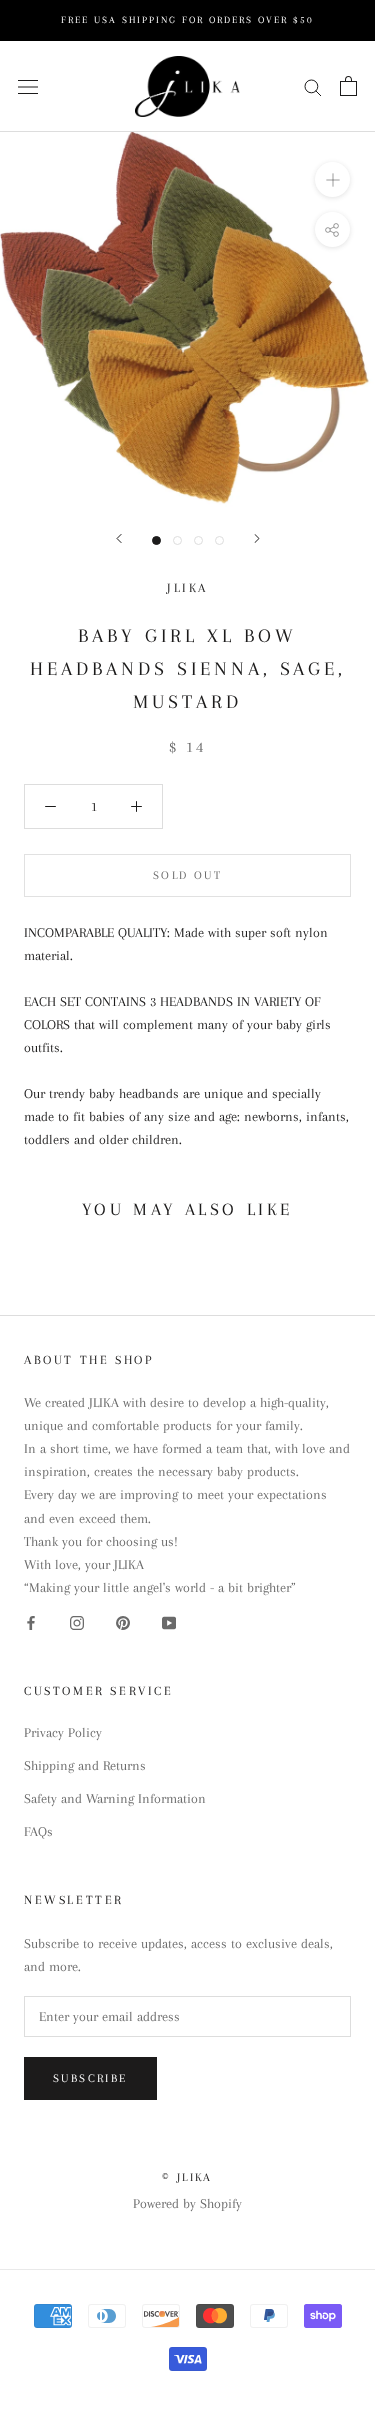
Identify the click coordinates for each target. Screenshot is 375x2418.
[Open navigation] (28, 86)
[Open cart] (348, 86)
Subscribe (90, 2078)
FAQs (38, 1831)
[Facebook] (31, 1621)
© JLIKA (187, 2177)
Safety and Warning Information (115, 1798)
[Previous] (119, 538)
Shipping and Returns (85, 1765)
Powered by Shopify (187, 2203)
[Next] (257, 538)
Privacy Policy (63, 1732)
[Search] (313, 86)
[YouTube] (169, 1621)
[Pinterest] (123, 1621)
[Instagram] (77, 1621)
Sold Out (187, 875)
